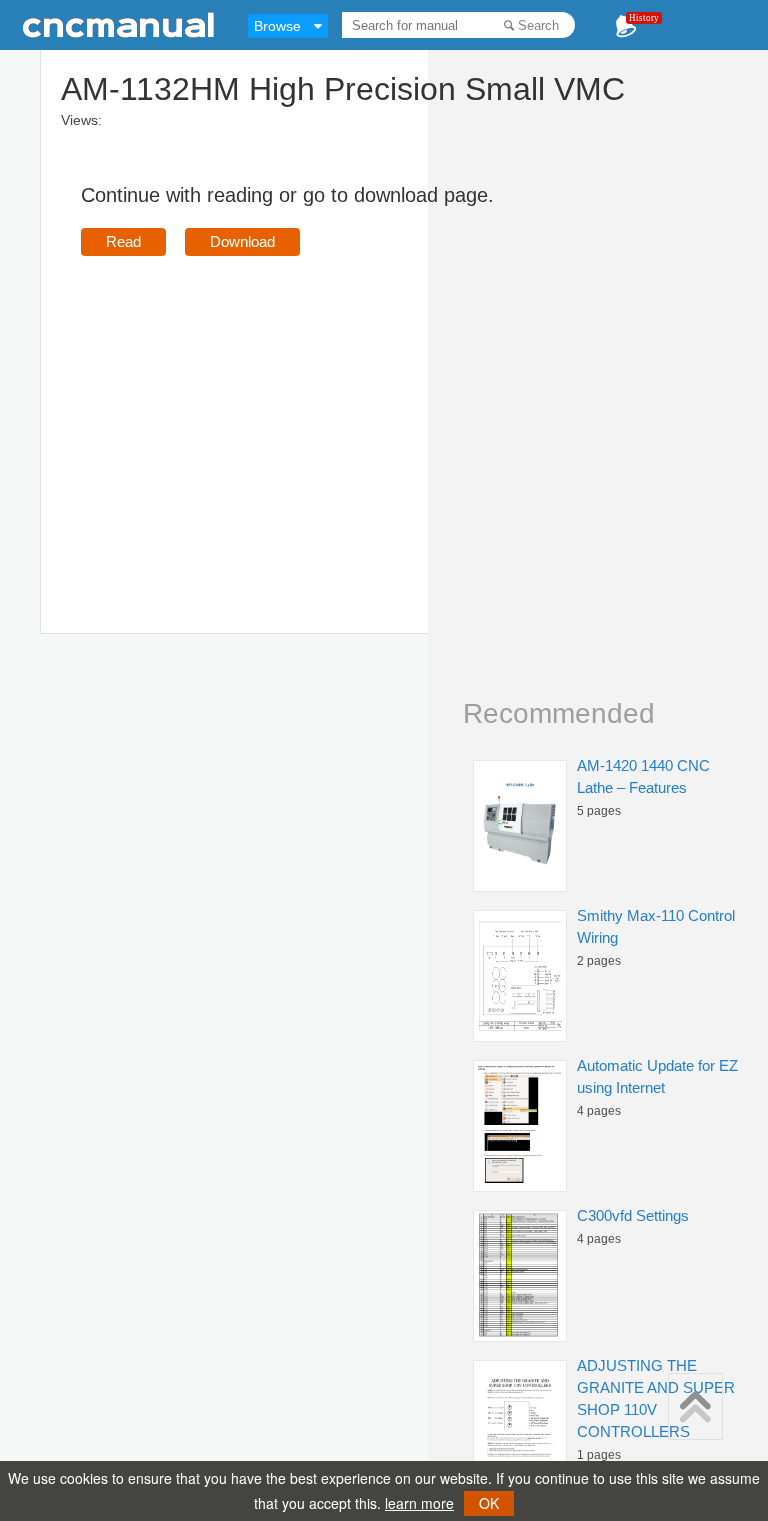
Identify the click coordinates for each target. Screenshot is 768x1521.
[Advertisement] (249, 416)
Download (242, 241)
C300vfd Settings (633, 1215)
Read (123, 241)
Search (538, 25)
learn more (419, 1503)
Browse (277, 26)
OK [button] (489, 1503)
